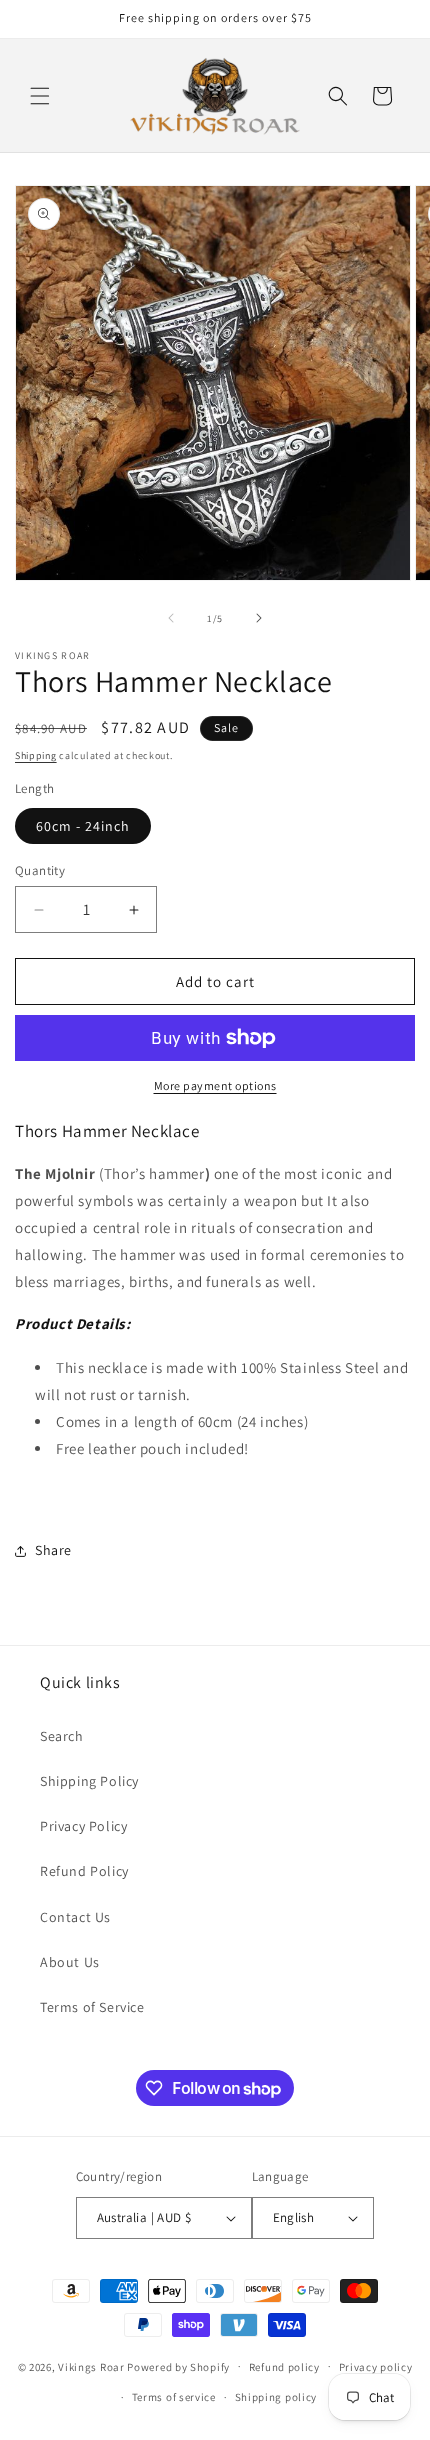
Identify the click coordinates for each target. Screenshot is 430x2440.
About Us (70, 1962)
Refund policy (284, 2367)
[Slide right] (259, 618)
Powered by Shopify (178, 2366)
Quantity (40, 870)
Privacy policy (376, 2367)
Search (62, 1736)
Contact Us (75, 1917)
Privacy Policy (83, 1826)
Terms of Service (92, 2007)
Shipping (36, 755)
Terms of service (174, 2397)
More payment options (215, 1085)
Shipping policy (276, 2397)
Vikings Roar (91, 2366)
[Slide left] (171, 618)
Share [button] (53, 1550)
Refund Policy (84, 1871)
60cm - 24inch (83, 826)
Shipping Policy (89, 1781)
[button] (40, 96)
